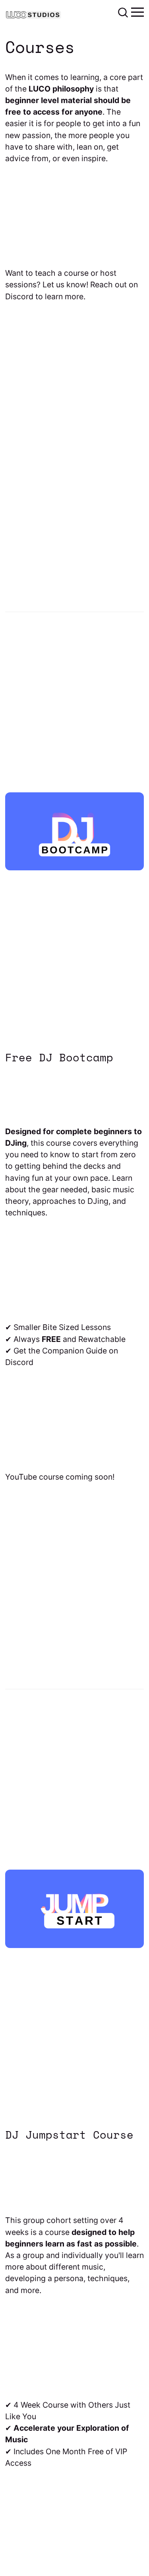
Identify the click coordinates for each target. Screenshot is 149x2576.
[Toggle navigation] (137, 12)
